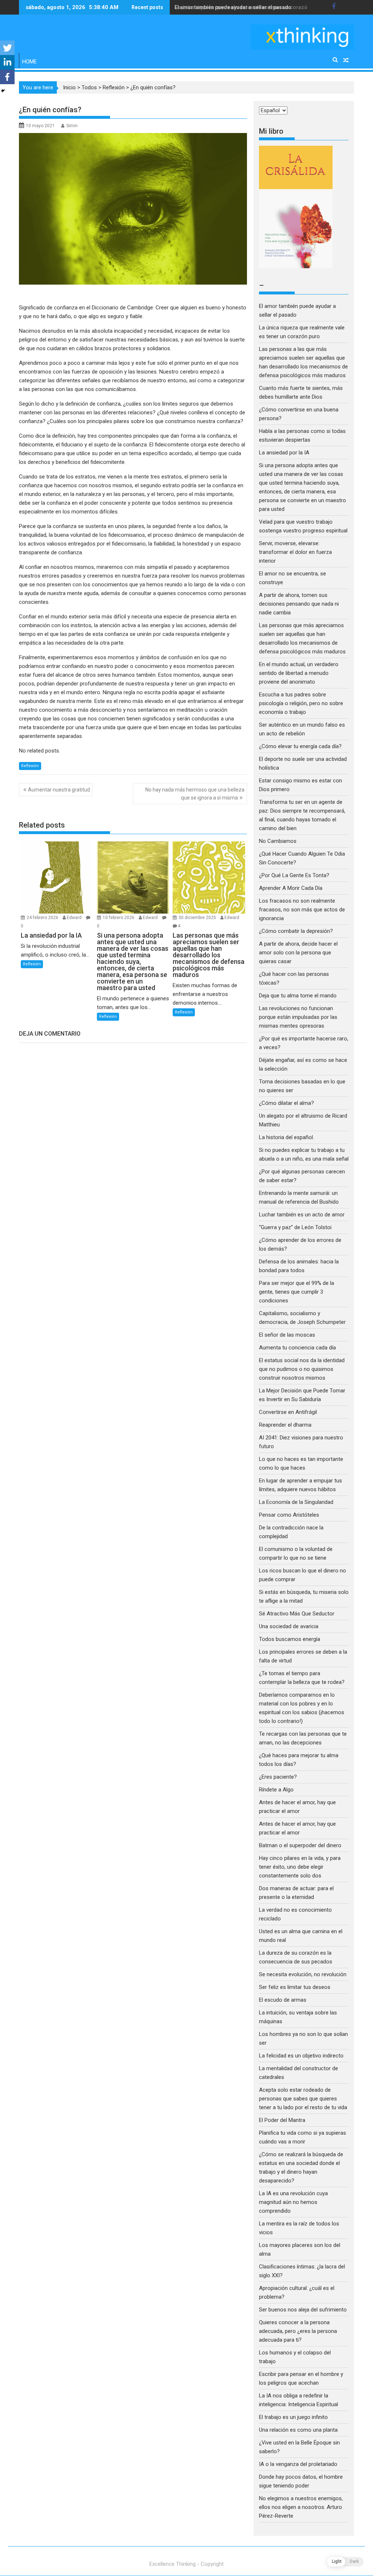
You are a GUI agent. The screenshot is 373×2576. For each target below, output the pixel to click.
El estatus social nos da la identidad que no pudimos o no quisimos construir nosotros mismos (302, 1369)
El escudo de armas (283, 2000)
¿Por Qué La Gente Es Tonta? (294, 875)
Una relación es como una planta (298, 2430)
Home (30, 62)
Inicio (69, 87)
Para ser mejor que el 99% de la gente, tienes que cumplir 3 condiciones (297, 1292)
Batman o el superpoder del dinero (300, 1845)
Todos (89, 87)
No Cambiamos (278, 841)
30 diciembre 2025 (198, 918)
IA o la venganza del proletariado (298, 2464)
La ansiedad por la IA (284, 453)
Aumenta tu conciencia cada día (297, 1348)
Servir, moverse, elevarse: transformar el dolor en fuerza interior (295, 552)
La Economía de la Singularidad (296, 1502)
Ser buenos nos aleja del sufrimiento (303, 2310)
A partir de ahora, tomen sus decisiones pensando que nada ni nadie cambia (299, 604)
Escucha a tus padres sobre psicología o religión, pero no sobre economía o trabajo (301, 703)
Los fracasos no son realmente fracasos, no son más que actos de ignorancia (302, 910)
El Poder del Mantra (282, 2120)
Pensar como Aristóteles (289, 1515)
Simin (72, 126)
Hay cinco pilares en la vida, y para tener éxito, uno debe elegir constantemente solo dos (300, 1867)
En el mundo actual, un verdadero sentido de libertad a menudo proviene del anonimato (299, 673)
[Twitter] (7, 48)
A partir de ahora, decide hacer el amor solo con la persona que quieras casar (298, 953)
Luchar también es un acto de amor (302, 1215)
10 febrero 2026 (119, 918)
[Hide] (3, 91)
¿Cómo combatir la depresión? (296, 931)
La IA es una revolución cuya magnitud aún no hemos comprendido (293, 2202)
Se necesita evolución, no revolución (303, 1974)
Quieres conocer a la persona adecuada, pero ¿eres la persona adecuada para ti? (298, 2331)
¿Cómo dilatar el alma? (286, 1103)
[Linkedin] (7, 62)
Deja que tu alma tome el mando (298, 996)
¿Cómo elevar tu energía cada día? (300, 746)
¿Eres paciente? (278, 1777)
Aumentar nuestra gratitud (59, 790)
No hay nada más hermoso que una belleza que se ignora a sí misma (195, 794)
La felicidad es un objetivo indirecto (301, 2056)
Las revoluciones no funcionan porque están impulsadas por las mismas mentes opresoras (298, 1017)
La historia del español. (286, 1137)
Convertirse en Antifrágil (288, 1412)
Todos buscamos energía (290, 1639)
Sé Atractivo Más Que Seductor (297, 1614)
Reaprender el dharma (285, 1425)
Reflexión (114, 87)
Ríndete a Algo (276, 1790)
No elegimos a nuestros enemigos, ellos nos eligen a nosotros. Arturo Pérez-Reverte (301, 2507)
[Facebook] (7, 77)
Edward (74, 918)
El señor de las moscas (287, 1335)
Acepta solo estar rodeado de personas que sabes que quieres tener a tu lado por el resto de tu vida (303, 2099)
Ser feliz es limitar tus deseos (295, 1987)
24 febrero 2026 (43, 918)
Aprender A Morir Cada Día (291, 888)
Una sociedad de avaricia (289, 1626)
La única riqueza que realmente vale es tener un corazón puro (249, 7)
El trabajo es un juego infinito (293, 2417)
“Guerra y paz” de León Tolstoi (295, 1227)
